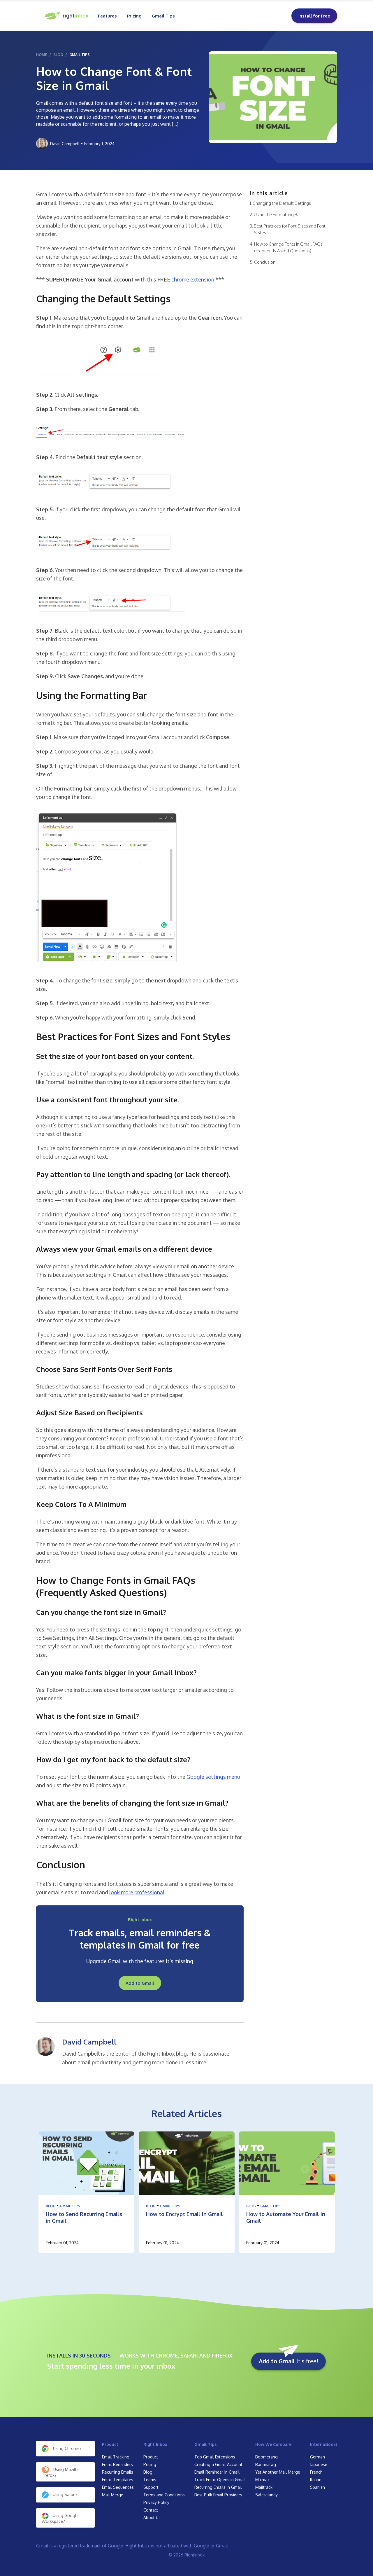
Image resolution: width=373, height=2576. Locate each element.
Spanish (317, 2487)
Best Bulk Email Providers (218, 2495)
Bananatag (266, 2464)
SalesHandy (266, 2495)
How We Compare (273, 2444)
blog (58, 55)
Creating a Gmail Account (218, 2464)
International (324, 2444)
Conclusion (265, 262)
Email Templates (118, 2480)
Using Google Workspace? (60, 2518)
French (316, 2472)
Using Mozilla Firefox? (60, 2472)
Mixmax (262, 2480)
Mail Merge (113, 2495)
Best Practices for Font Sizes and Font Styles (290, 229)
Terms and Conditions (164, 2495)
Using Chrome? (67, 2448)
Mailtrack (264, 2487)
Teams (150, 2480)
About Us (152, 2518)
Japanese (319, 2464)
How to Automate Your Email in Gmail (286, 2217)
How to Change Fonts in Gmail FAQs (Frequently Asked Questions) (288, 247)
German (317, 2457)
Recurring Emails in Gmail (218, 2487)
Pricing (134, 16)
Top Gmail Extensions (215, 2457)
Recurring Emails (118, 2472)
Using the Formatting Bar (277, 215)
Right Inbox (155, 2444)
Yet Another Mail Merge (278, 2472)
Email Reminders (117, 2464)
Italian (316, 2480)
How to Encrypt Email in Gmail (184, 2214)
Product (110, 2444)
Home (42, 55)
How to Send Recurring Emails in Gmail (84, 2217)
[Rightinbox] (67, 16)
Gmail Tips (163, 16)
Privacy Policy (156, 2502)
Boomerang (266, 2457)
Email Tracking (116, 2457)
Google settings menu (213, 1777)
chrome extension (193, 279)
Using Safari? (65, 2494)
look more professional (137, 1892)
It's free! (288, 2361)
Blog (51, 2206)
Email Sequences (118, 2487)
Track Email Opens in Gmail (220, 2480)
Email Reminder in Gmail (217, 2472)
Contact (151, 2510)
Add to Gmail (140, 1983)
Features (107, 16)
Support (151, 2487)
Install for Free (314, 16)
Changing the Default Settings (282, 203)
